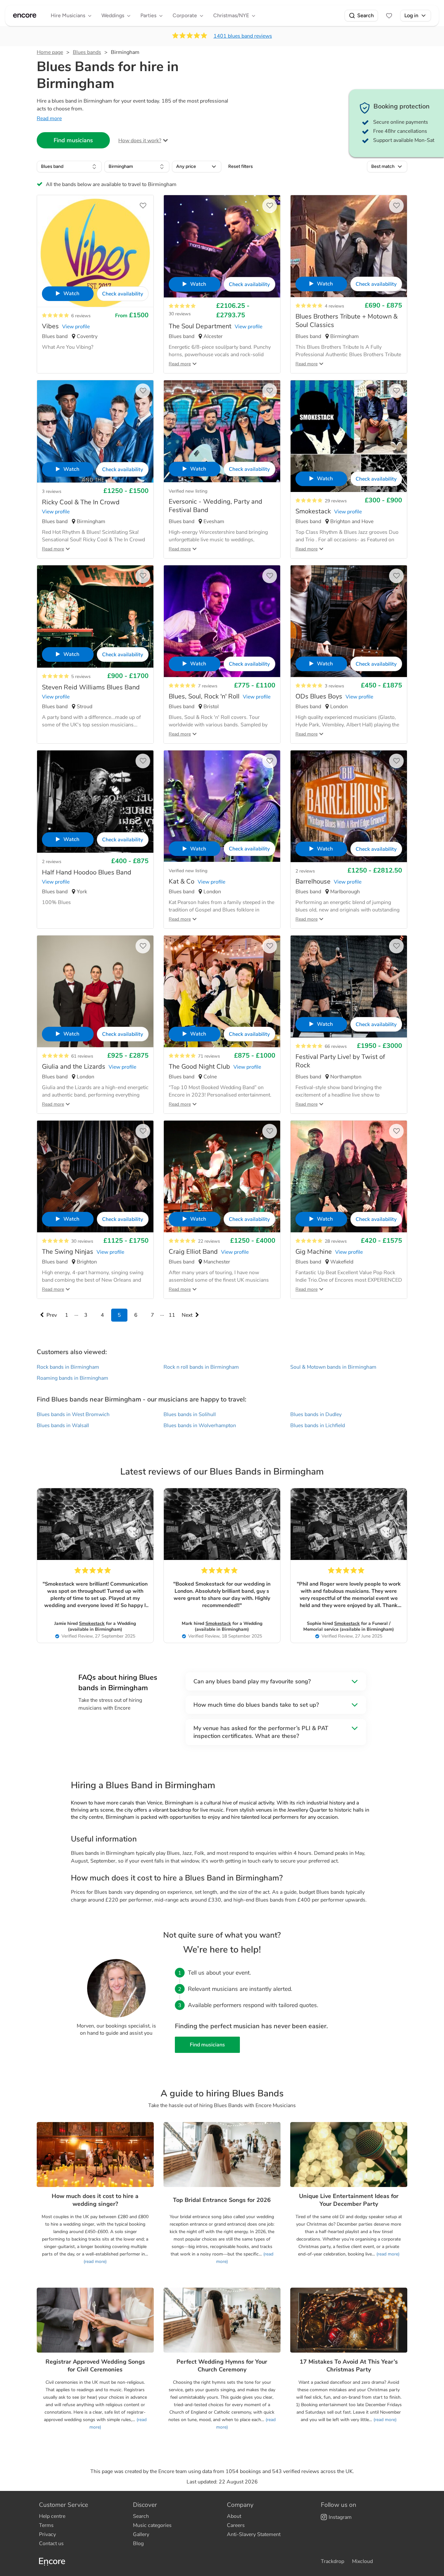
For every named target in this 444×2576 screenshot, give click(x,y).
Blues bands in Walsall (63, 1426)
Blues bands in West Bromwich (73, 1414)
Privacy (47, 2534)
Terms (46, 2525)
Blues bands (87, 52)
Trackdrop (333, 2561)
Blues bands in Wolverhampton (200, 1426)
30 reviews (180, 314)
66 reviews (336, 1046)
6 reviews (81, 316)
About (234, 2516)
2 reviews (52, 862)
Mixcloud (362, 2561)
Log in (411, 15)
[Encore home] (25, 16)
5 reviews (81, 677)
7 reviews (208, 686)
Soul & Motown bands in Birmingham (333, 1367)
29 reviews (336, 501)
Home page (50, 52)
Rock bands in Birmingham (68, 1367)
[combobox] (69, 167)
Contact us (51, 2544)
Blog (138, 2544)
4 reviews (334, 306)
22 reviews (209, 1241)
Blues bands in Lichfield (318, 1426)
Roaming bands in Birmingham (72, 1378)
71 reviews (209, 1056)
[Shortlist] (389, 16)
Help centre (52, 2516)
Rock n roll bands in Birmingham (201, 1367)
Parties (148, 15)
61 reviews (82, 1056)
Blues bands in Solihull (190, 1414)
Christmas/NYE (231, 15)
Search (366, 15)
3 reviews (52, 491)
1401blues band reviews (243, 36)
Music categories (152, 2525)
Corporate (185, 15)
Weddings (113, 15)
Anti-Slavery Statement (254, 2534)
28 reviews (336, 1241)
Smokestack (92, 1623)
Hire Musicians (68, 15)
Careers (236, 2525)
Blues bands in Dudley (316, 1414)
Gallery (141, 2534)
